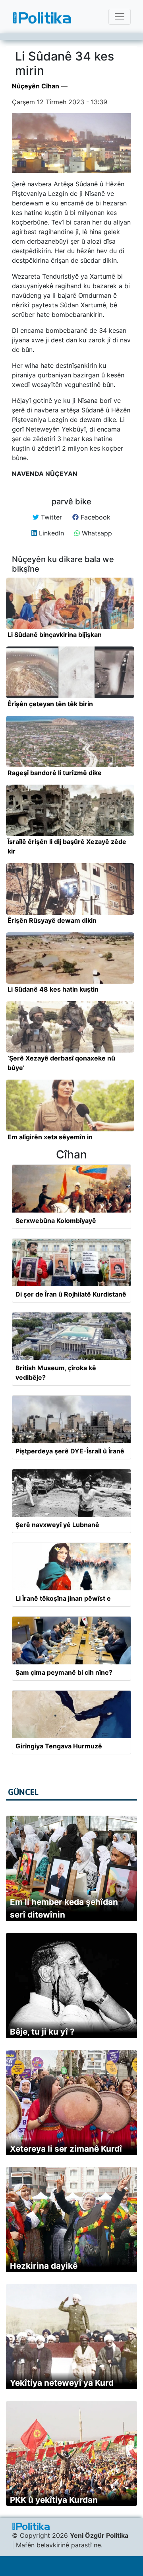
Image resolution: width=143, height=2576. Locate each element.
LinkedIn (50, 533)
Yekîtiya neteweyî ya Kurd (62, 2383)
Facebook (95, 517)
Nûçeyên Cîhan (36, 86)
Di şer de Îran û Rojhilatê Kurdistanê (71, 1294)
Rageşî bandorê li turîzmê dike (55, 773)
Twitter (50, 517)
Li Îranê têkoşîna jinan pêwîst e (63, 1598)
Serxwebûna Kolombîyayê (56, 1221)
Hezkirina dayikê (44, 2266)
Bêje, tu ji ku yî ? (42, 2032)
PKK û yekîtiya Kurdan (54, 2500)
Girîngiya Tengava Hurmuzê (59, 1746)
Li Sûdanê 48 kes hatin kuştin (53, 989)
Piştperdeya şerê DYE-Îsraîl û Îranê (70, 1451)
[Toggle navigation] (120, 17)
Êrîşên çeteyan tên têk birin (50, 704)
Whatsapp (96, 533)
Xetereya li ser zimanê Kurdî (66, 2149)
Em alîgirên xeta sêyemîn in (50, 1137)
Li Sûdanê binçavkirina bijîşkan (55, 635)
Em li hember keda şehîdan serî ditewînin (64, 1908)
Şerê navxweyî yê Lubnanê (57, 1525)
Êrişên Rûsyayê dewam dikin (52, 920)
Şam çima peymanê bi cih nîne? (64, 1672)
